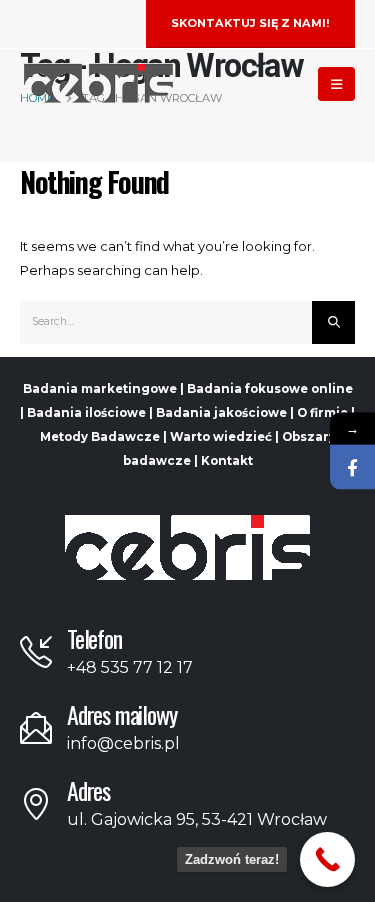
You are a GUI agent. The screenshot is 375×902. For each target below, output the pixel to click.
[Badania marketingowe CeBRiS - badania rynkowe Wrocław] (99, 83)
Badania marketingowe (100, 389)
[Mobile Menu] (336, 84)
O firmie (322, 413)
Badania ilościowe (86, 413)
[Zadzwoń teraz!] (327, 859)
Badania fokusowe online (270, 389)
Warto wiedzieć (221, 437)
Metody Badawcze (100, 437)
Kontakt (227, 461)
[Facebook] (352, 467)
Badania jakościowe (221, 413)
